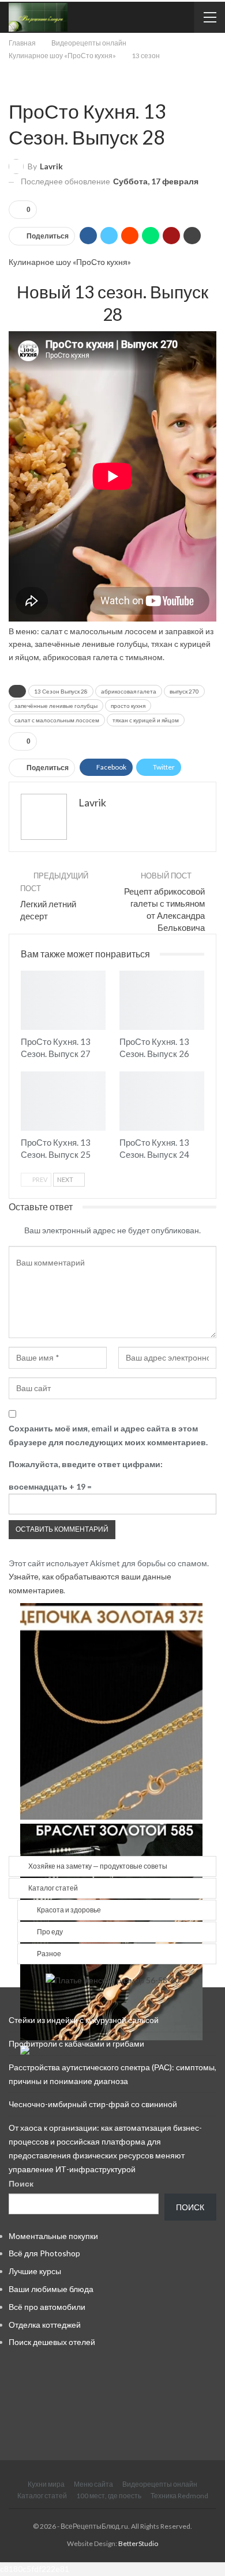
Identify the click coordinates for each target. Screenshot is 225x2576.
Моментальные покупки (53, 2236)
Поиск (21, 2183)
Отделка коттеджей (45, 2325)
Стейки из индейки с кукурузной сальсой (84, 2020)
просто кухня (128, 706)
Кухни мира (46, 2484)
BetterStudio (138, 2543)
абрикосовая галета (129, 691)
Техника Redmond (179, 2496)
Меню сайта (93, 2484)
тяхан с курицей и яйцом (146, 720)
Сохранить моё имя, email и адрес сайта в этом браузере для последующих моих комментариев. (108, 1435)
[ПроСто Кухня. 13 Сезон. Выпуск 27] (63, 1000)
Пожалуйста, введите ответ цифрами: (86, 1464)
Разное (49, 1954)
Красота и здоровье (69, 1910)
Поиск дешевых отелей (52, 2342)
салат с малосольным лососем (57, 720)
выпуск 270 (184, 691)
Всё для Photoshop (44, 2253)
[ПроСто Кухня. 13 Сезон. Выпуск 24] (162, 1101)
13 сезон (13, 87)
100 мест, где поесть (109, 2496)
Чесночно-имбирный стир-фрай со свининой (93, 2104)
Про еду (50, 1932)
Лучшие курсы (35, 2271)
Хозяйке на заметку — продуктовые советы (98, 1866)
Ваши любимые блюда (51, 2289)
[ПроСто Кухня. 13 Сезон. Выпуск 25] (63, 1101)
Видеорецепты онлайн (160, 2484)
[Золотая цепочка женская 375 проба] (111, 1711)
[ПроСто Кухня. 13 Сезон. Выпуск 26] (162, 1000)
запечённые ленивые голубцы (56, 706)
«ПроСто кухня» (102, 262)
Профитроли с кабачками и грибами (76, 2043)
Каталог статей (53, 1888)
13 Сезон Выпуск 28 (61, 691)
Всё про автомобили (47, 2307)
